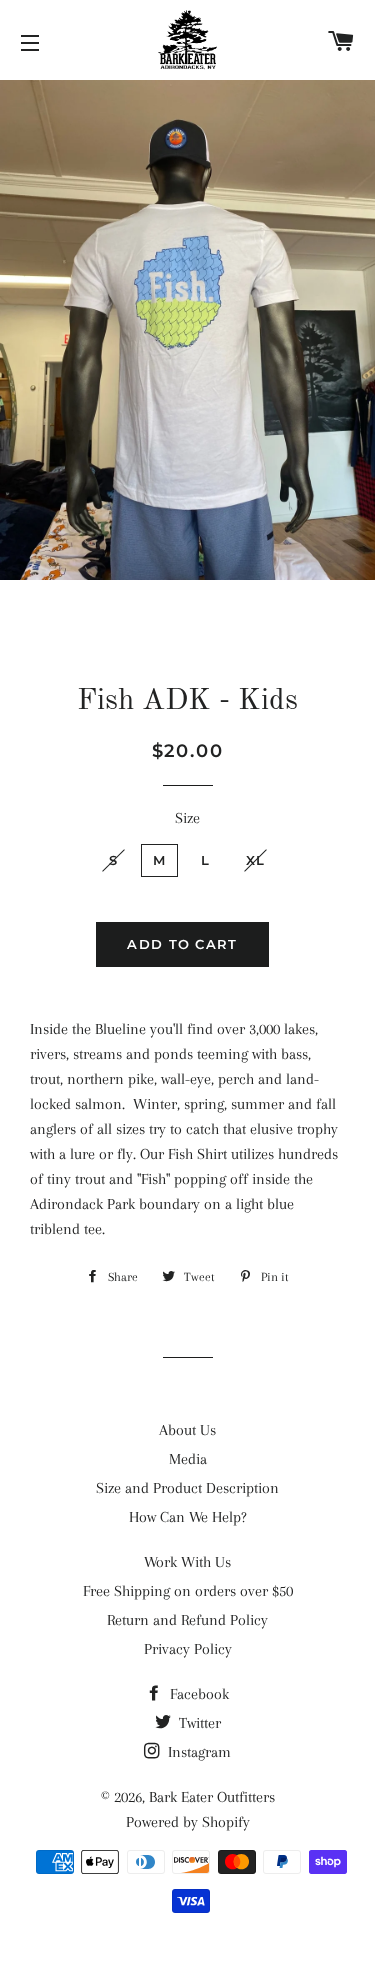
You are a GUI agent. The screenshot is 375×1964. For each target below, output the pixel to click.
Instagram (197, 1752)
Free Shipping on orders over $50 (188, 1591)
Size (187, 818)
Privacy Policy (188, 1649)
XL (256, 860)
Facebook (197, 1694)
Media (188, 1459)
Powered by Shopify (188, 1822)
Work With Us (187, 1562)
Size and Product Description (187, 1488)
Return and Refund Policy (187, 1620)
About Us (187, 1430)
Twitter (198, 1723)
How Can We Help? (188, 1517)
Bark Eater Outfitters (212, 1797)
